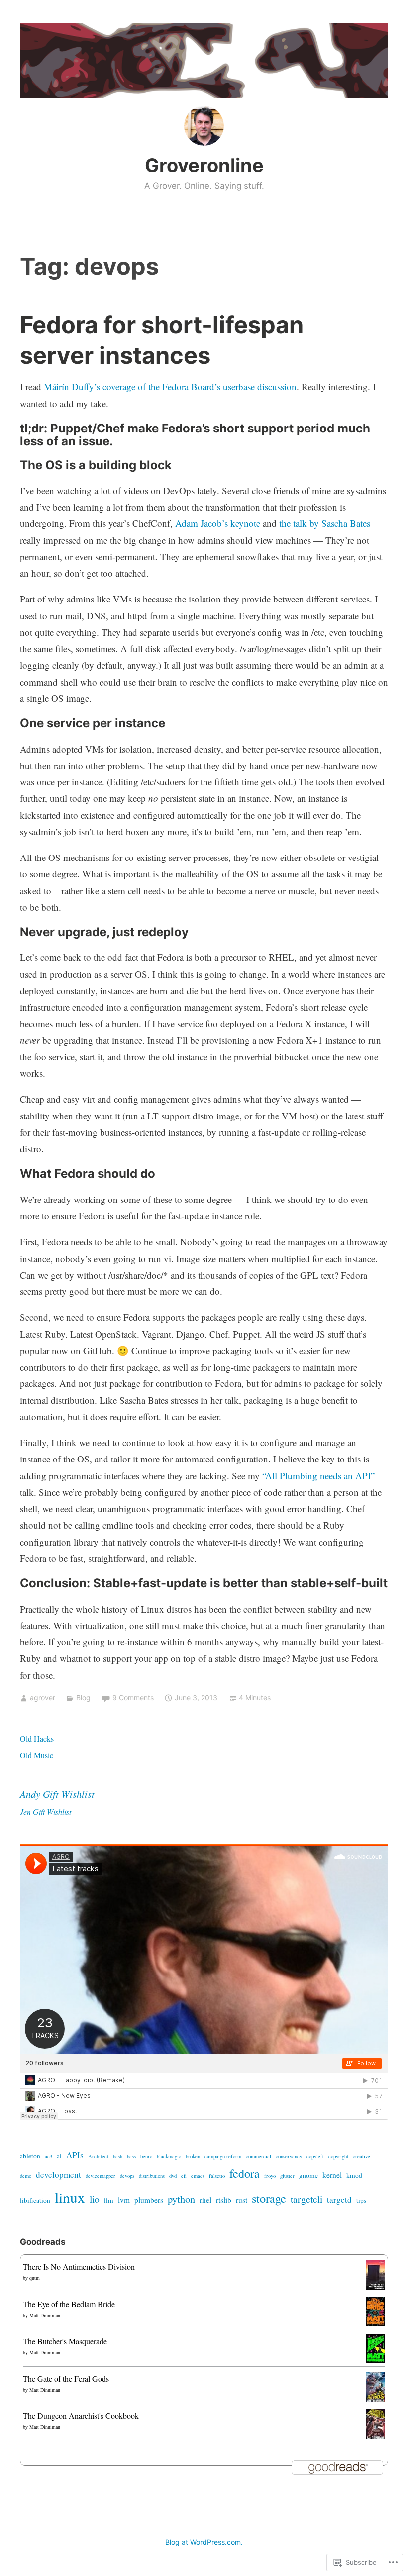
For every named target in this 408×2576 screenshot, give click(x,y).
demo (26, 2176)
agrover (43, 1697)
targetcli (306, 2199)
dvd (173, 2176)
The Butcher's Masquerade (65, 2341)
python (181, 2199)
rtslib (224, 2200)
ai (59, 2156)
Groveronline (204, 165)
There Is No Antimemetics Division (79, 2267)
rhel (205, 2200)
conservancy (289, 2156)
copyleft (315, 2156)
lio (95, 2199)
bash (118, 2156)
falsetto (217, 2176)
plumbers (149, 2200)
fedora (245, 2173)
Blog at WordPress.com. (204, 2542)
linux (70, 2197)
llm (109, 2200)
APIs (75, 2155)
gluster (287, 2176)
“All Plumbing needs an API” (318, 1476)
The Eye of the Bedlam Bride (69, 2304)
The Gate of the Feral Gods (66, 2378)
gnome (308, 2175)
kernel (332, 2175)
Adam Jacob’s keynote (218, 523)
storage (269, 2198)
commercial (258, 2156)
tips (361, 2200)
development (58, 2175)
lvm (124, 2200)
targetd (339, 2199)
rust (242, 2200)
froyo (270, 2176)
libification (35, 2200)
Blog (83, 1697)
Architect (98, 2156)
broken (193, 2156)
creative (361, 2156)
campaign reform (223, 2156)
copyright (338, 2156)
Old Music (37, 1755)
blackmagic (169, 2156)
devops (127, 2176)
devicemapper (101, 2176)
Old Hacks (37, 1739)
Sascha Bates (346, 523)
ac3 (49, 2156)
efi (184, 2176)
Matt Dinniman (45, 2315)
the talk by (300, 523)
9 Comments (133, 1697)
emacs (198, 2176)
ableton (30, 2156)
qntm (35, 2278)
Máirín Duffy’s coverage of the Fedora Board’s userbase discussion (170, 386)
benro (146, 2156)
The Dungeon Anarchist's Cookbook (81, 2416)
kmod (354, 2175)
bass (131, 2156)
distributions (152, 2176)
